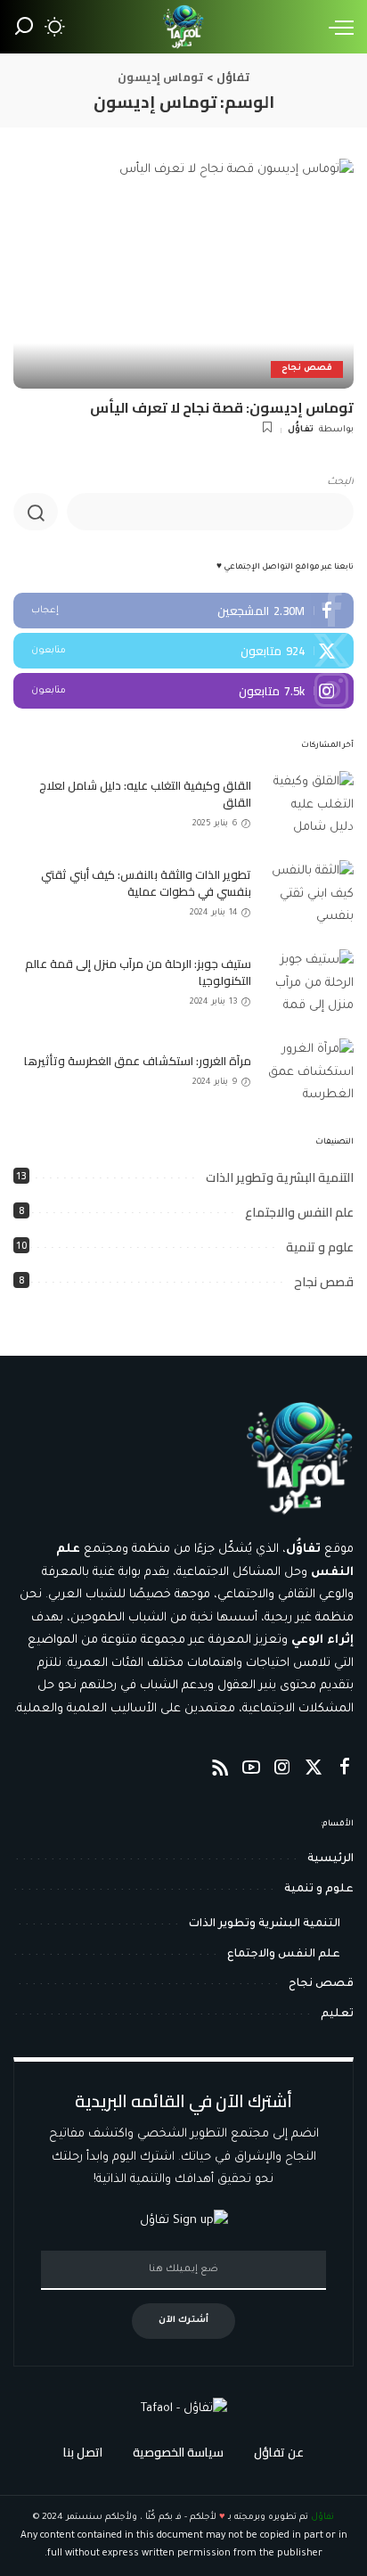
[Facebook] (183, 611)
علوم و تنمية (320, 1247)
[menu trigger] (337, 27)
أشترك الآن (183, 2321)
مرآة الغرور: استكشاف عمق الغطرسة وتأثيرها (138, 1061)
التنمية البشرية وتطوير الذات (280, 1177)
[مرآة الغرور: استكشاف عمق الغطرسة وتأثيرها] (309, 1072)
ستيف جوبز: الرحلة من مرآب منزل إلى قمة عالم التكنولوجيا (138, 972)
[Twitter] (183, 651)
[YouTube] (251, 1769)
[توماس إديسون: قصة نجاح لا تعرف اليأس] (183, 274)
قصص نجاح (307, 369)
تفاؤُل (301, 430)
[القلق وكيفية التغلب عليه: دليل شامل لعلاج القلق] (309, 804)
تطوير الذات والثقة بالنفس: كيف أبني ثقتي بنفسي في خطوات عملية (146, 883)
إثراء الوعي (322, 1641)
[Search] (24, 27)
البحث (340, 483)
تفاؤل (322, 2518)
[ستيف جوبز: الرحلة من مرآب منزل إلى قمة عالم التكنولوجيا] (309, 983)
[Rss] (220, 1769)
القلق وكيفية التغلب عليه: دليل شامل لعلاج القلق (145, 794)
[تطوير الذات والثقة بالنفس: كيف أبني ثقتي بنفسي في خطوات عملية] (309, 894)
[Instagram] (183, 691)
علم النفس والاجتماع (299, 1212)
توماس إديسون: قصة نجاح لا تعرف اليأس (222, 407)
